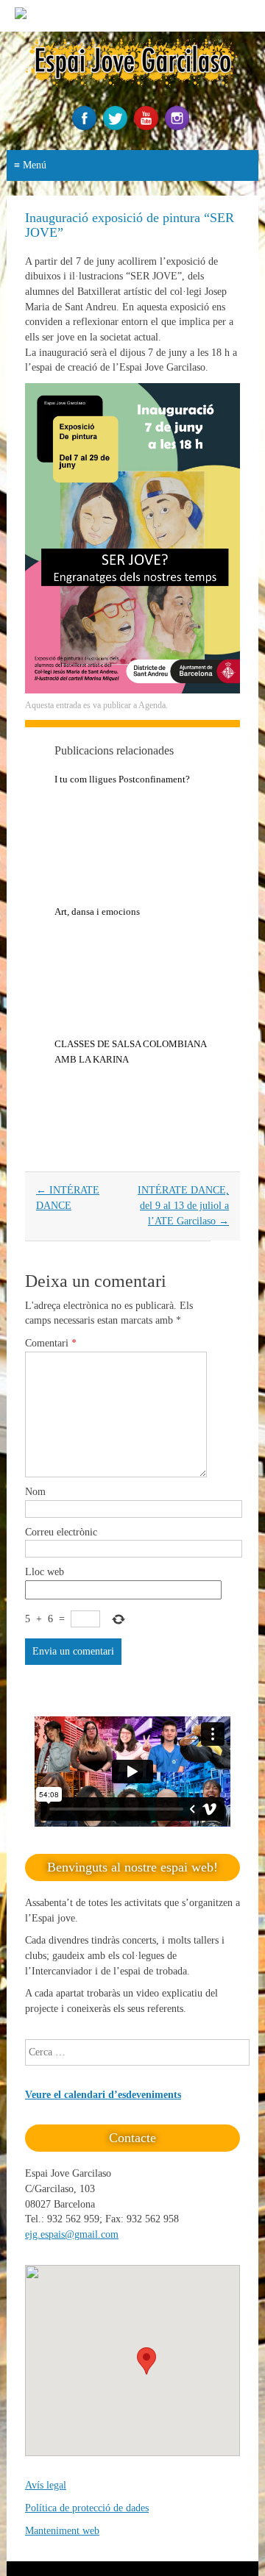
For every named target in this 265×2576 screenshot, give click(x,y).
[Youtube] (148, 127)
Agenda (152, 705)
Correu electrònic (61, 1532)
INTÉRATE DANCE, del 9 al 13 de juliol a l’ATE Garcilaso (183, 1205)
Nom (35, 1492)
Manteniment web (62, 2531)
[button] (146, 2361)
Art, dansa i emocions (97, 911)
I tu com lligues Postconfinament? (122, 779)
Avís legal (46, 2485)
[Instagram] (179, 127)
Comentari (51, 1343)
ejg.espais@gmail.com (72, 2234)
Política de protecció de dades (87, 2508)
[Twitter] (117, 127)
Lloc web (45, 1572)
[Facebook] (86, 127)
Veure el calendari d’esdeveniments (103, 2095)
